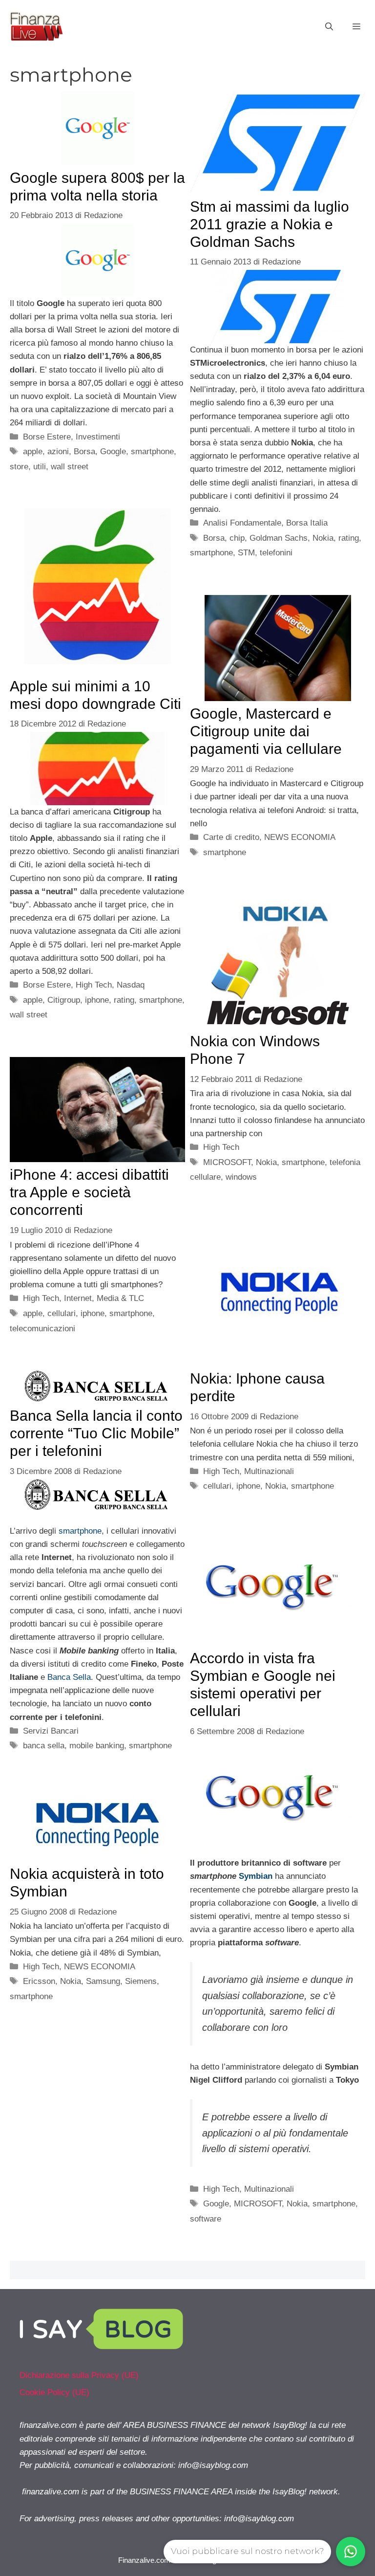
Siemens (141, 1981)
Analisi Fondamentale (242, 523)
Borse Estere (47, 437)
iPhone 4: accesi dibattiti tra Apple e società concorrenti (89, 1192)
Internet (78, 1298)
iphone (97, 1000)
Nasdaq (131, 985)
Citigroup (64, 1000)
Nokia (323, 538)
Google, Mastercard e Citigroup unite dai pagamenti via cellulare (266, 731)
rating (349, 538)
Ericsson (39, 1981)
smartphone (152, 451)
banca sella (44, 1746)
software (206, 2219)
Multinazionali (269, 1471)
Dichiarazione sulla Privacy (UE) (79, 2375)
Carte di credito (231, 837)
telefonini (276, 553)
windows (241, 1177)
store (19, 467)
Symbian (256, 1876)
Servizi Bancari (51, 1731)
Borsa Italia (307, 523)
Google (113, 451)
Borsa (84, 451)
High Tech (94, 985)
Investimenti (98, 437)
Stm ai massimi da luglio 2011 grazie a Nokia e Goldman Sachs (270, 224)
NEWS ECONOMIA (300, 837)
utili (40, 467)
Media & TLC (120, 1298)
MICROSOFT (227, 1162)
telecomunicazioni (42, 1329)
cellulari (62, 1313)
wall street (70, 467)
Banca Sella (69, 1677)
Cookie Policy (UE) (54, 2392)
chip (237, 538)
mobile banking (97, 1746)
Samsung (103, 1981)
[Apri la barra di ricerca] (329, 27)
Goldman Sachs (279, 538)
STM (246, 553)
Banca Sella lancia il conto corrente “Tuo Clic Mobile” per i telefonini (96, 1433)
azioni (58, 451)
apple (33, 451)
